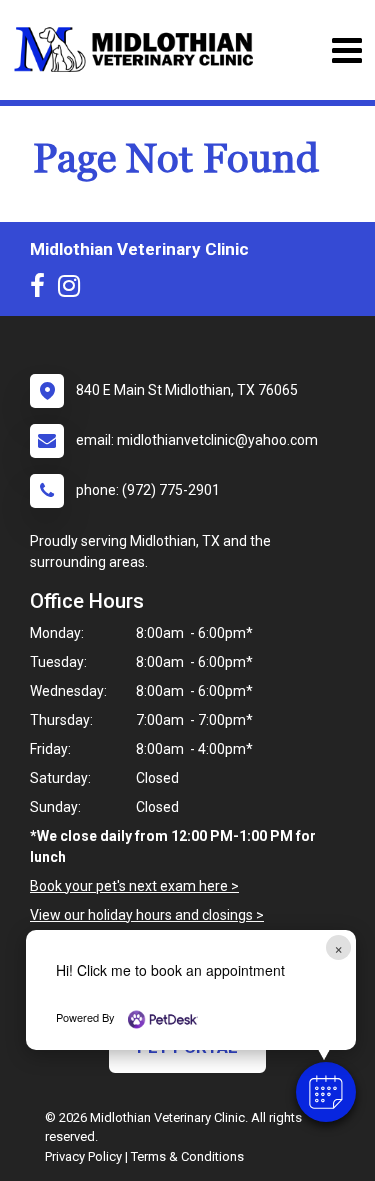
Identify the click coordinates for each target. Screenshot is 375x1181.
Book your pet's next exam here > (134, 886)
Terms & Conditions (187, 1156)
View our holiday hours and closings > (147, 915)
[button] (326, 1092)
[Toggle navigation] (346, 50)
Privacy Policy (83, 1156)
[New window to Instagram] (74, 290)
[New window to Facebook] (42, 290)
